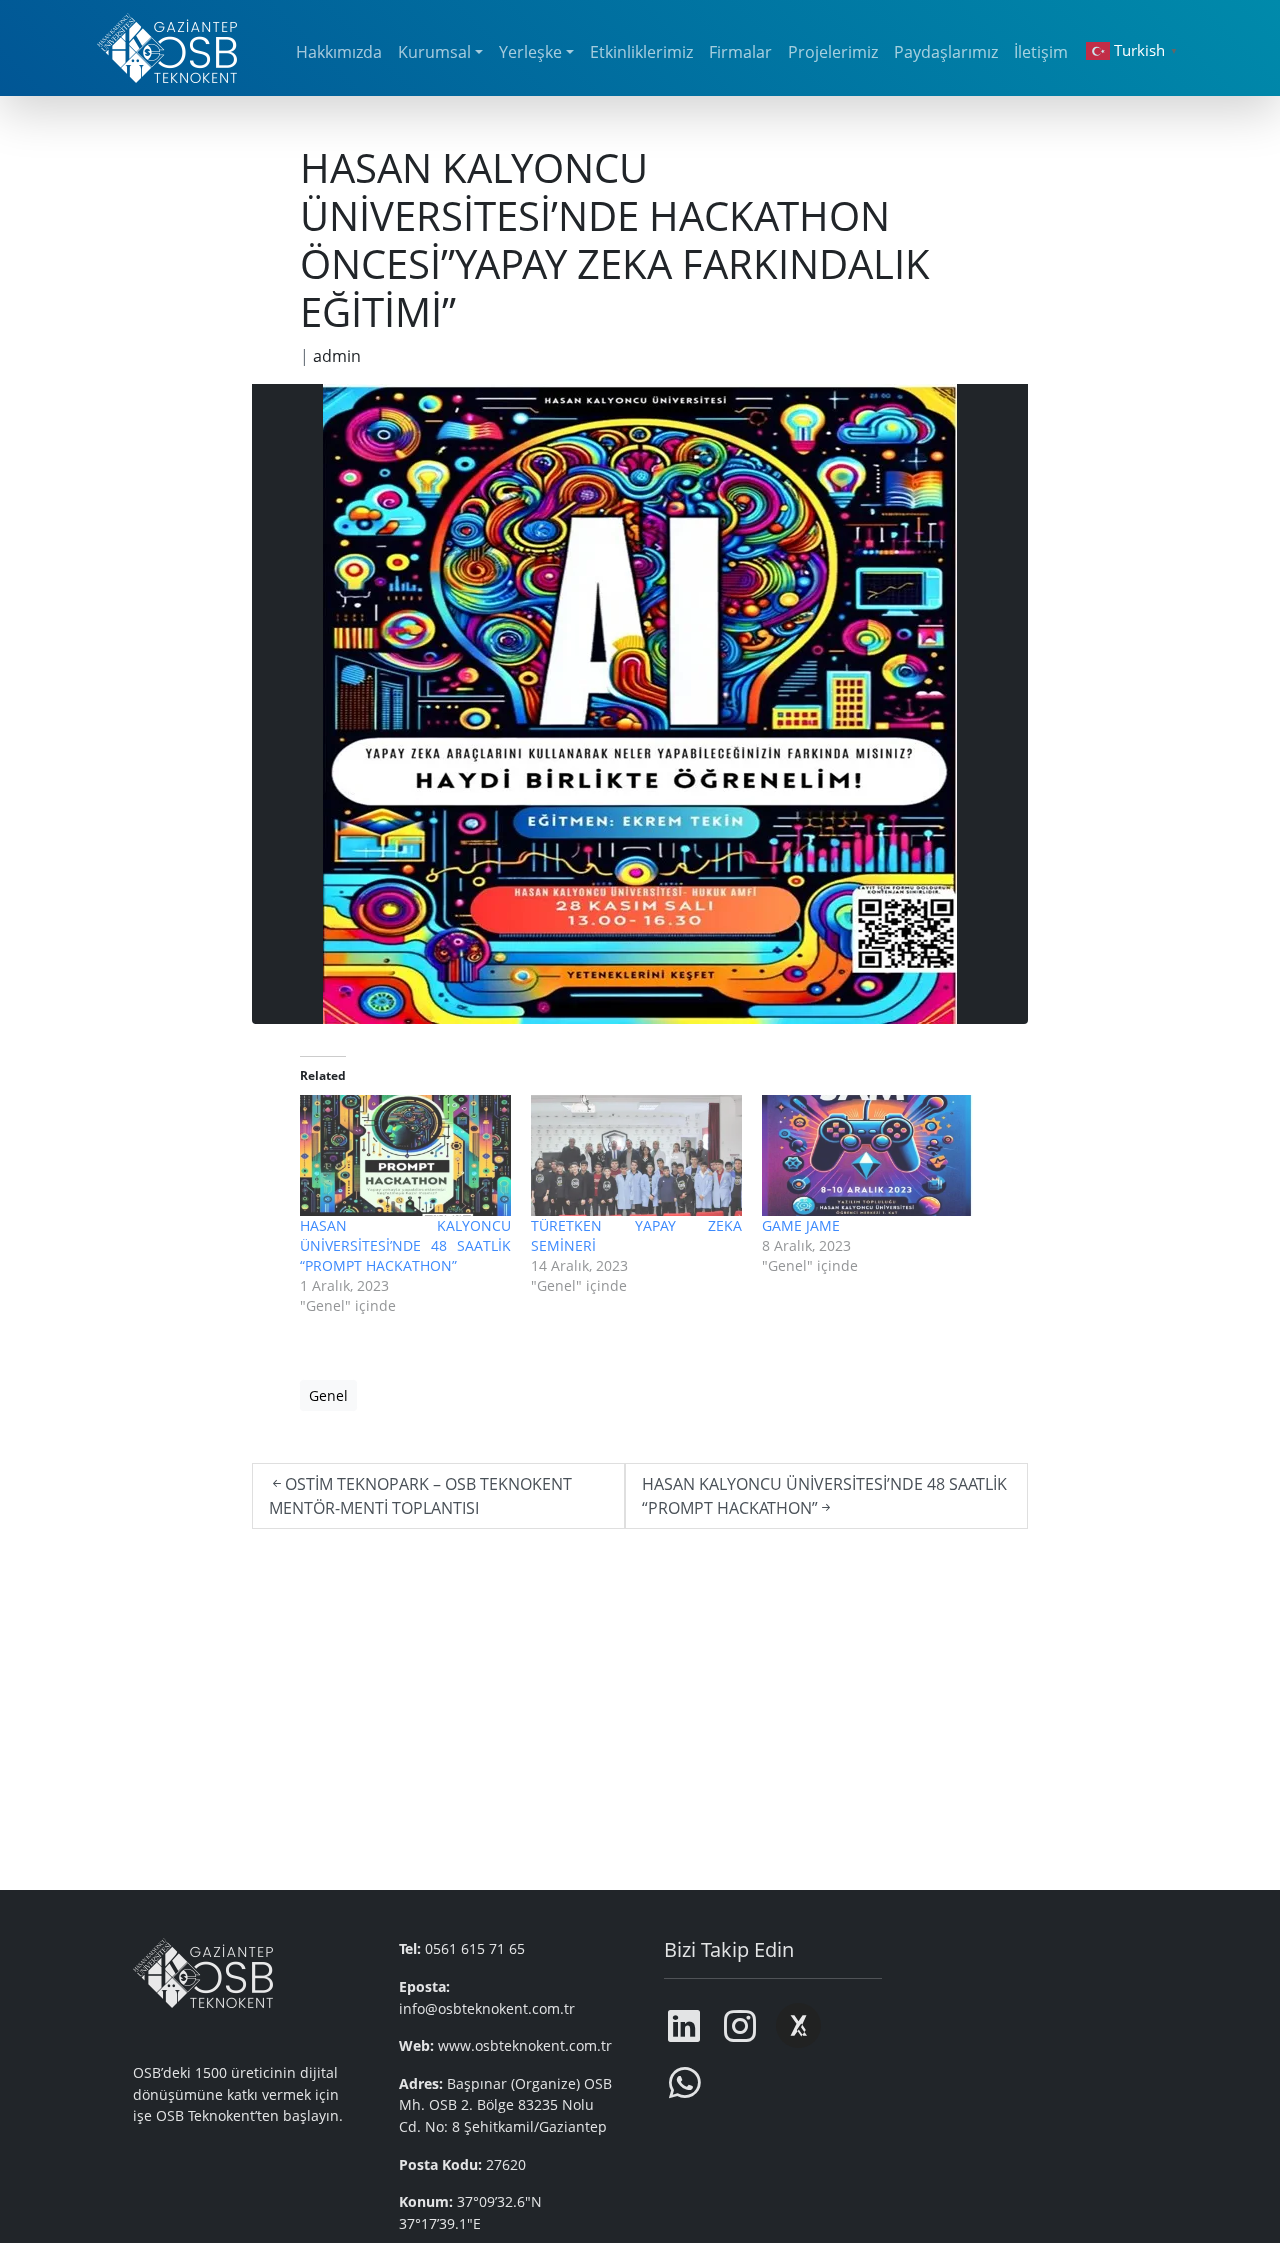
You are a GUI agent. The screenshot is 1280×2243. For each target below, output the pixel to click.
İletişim (1041, 52)
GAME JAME (801, 1225)
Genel (328, 1395)
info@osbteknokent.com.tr (487, 2008)
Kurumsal (434, 52)
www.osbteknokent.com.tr (525, 2045)
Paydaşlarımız (946, 52)
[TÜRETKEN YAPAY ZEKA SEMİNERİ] (636, 1155)
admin (337, 356)
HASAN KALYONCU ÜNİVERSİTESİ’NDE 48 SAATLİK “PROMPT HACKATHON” (405, 1245)
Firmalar (740, 52)
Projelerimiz (833, 52)
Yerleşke (530, 52)
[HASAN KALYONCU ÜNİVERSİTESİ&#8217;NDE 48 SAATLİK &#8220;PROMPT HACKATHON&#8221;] (405, 1155)
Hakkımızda (339, 52)
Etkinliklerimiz (641, 52)
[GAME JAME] (867, 1155)
